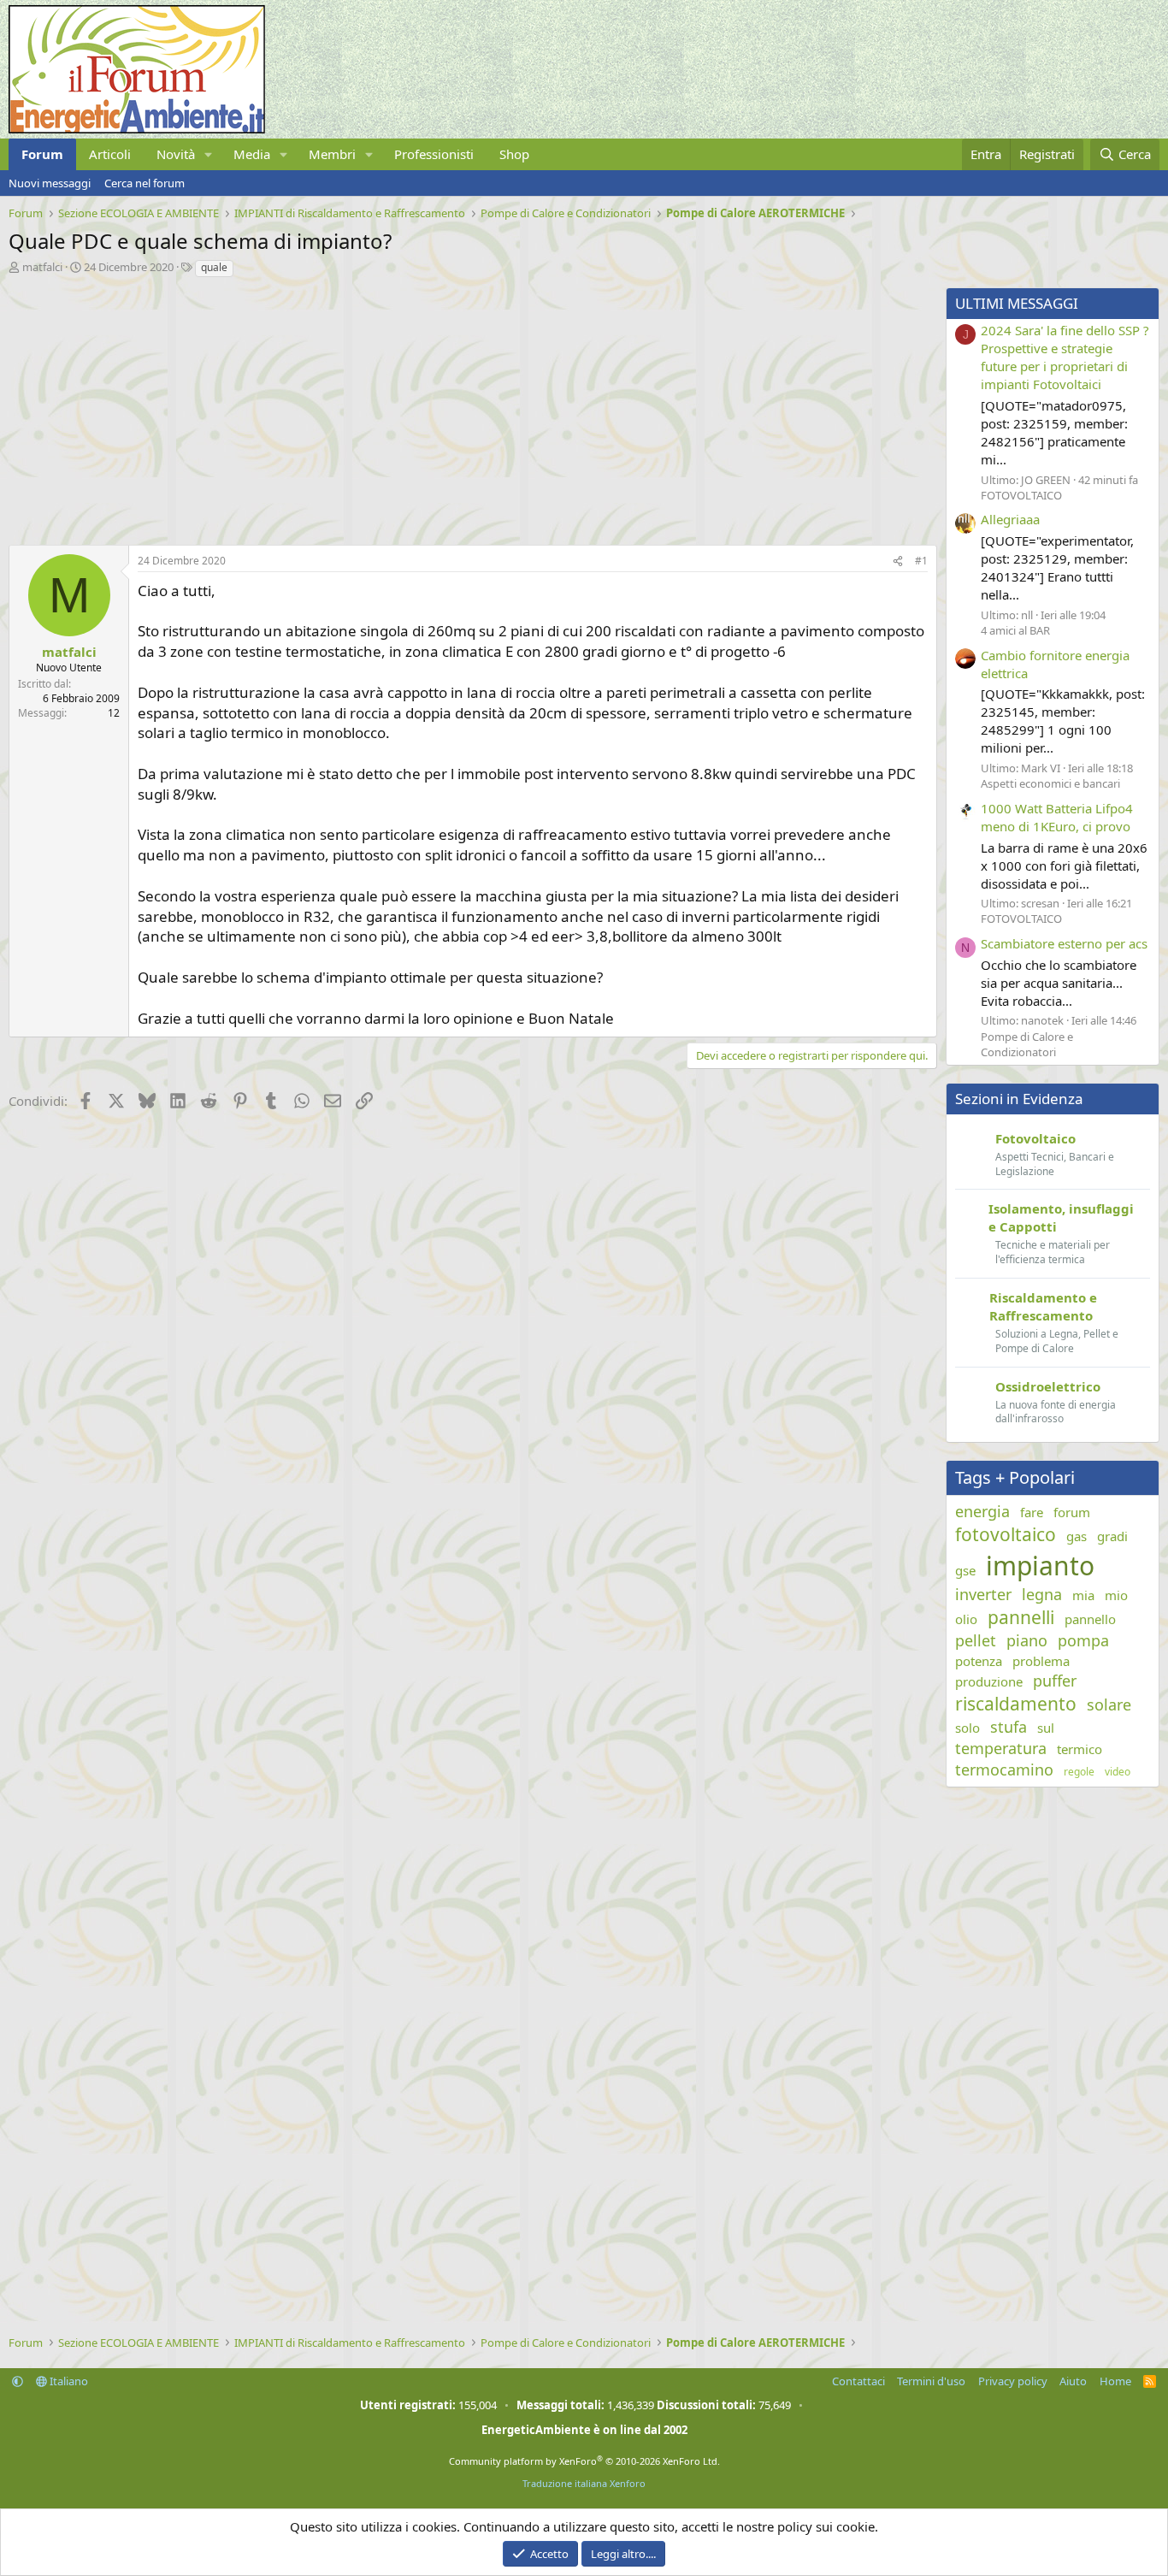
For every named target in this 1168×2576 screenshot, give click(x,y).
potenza (979, 1661)
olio (966, 1619)
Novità (176, 154)
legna (1042, 1594)
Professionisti (434, 154)
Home (1115, 2381)
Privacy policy (1013, 2381)
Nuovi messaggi (50, 183)
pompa (1083, 1640)
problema (1041, 1661)
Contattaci (858, 2381)
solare (1109, 1705)
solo (967, 1728)
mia (1083, 1595)
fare (1032, 1512)
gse (965, 1570)
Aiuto (1073, 2381)
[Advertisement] (469, 407)
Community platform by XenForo (584, 2461)
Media (252, 154)
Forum (42, 154)
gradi (1112, 1536)
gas (1077, 1536)
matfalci (42, 267)
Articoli (110, 154)
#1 (921, 561)
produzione (989, 1681)
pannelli (1021, 1617)
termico (1080, 1749)
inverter (983, 1594)
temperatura (1001, 1748)
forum (1072, 1512)
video (1118, 1772)
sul (1046, 1728)
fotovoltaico (1006, 1534)
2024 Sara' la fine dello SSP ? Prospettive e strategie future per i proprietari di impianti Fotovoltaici (1065, 357)
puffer (1055, 1681)
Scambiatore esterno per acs (1064, 943)
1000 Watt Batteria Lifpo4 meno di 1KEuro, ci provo (1057, 817)
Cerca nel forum (145, 183)
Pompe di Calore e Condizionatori (1027, 1044)
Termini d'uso (931, 2381)
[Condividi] (898, 561)
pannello (1090, 1619)
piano (1027, 1640)
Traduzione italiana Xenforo (584, 2483)
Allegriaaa (1010, 519)
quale (214, 267)
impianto (1040, 1566)
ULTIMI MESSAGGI (1017, 303)
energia (982, 1511)
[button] (209, 154)
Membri (332, 154)
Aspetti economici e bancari (1050, 783)
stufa (1009, 1727)
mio (1116, 1595)
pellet (976, 1640)
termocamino (1004, 1770)
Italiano (68, 2381)
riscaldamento (1016, 1704)
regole (1079, 1772)
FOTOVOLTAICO (1021, 495)
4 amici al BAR (1015, 630)
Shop (514, 154)
